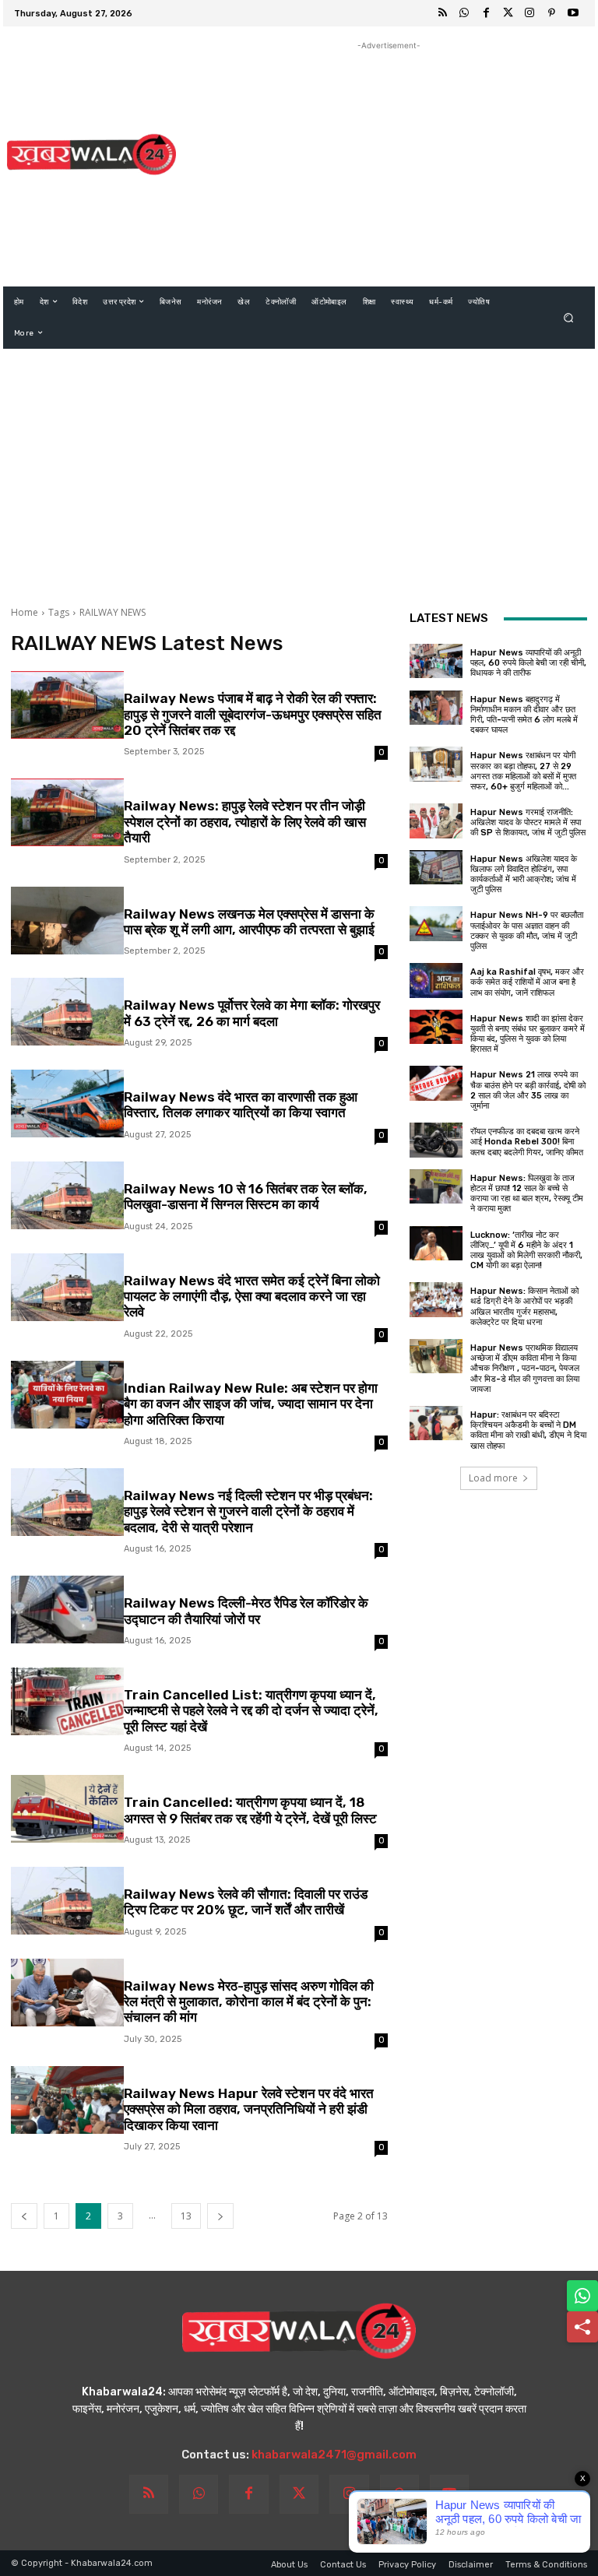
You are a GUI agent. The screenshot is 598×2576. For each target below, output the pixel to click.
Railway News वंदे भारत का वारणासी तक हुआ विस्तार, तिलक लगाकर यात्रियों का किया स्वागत (241, 1105)
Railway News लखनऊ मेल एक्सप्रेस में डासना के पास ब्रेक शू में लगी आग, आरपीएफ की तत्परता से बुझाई (249, 922)
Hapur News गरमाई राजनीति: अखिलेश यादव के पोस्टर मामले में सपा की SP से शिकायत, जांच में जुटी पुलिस (528, 822)
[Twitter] (508, 13)
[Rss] (442, 13)
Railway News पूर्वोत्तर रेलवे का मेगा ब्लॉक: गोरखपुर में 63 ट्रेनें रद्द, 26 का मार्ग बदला (252, 1013)
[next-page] (220, 2216)
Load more (493, 1478)
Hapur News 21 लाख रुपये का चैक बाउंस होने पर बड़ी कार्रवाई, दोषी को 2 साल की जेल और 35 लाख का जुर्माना (528, 1090)
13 (186, 2216)
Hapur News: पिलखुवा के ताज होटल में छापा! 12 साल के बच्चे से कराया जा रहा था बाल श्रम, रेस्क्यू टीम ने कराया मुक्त (527, 1194)
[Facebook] (486, 13)
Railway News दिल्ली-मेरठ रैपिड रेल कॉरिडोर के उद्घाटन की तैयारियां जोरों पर (246, 1611)
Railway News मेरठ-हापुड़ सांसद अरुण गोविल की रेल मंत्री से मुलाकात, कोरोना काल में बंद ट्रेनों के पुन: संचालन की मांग (249, 2002)
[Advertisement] (389, 163)
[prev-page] (24, 2216)
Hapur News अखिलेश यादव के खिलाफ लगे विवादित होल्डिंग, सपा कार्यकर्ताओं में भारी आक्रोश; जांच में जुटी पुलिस (524, 875)
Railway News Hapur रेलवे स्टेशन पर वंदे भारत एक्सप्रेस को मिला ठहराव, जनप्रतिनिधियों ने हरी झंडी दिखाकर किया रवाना (249, 2109)
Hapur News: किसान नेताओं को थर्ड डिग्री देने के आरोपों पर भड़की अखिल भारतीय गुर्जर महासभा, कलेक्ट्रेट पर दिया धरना (524, 1307)
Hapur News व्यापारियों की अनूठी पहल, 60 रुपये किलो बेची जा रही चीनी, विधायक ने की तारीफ (528, 663)
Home (25, 612)
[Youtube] (573, 13)
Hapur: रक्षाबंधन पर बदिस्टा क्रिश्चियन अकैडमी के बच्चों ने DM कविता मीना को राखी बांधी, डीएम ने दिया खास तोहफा (528, 1430)
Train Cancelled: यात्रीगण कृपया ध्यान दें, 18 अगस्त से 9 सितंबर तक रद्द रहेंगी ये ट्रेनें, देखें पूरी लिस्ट (250, 1810)
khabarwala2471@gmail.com (334, 2455)
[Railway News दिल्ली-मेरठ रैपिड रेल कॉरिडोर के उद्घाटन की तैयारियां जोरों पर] (67, 1610)
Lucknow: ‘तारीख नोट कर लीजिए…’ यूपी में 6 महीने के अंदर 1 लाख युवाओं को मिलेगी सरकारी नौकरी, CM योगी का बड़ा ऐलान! (526, 1251)
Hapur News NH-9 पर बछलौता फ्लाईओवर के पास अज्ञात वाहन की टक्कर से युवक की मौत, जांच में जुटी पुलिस (527, 931)
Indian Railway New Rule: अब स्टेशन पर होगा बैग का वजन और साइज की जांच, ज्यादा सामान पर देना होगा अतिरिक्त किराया (251, 1404)
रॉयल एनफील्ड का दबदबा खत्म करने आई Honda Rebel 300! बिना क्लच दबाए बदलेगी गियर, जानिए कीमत (527, 1142)
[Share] (582, 2327)
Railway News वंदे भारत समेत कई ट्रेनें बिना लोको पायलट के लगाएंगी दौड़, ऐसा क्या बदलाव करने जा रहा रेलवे (252, 1297)
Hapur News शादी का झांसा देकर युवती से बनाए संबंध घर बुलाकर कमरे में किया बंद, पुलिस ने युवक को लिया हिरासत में (528, 1034)
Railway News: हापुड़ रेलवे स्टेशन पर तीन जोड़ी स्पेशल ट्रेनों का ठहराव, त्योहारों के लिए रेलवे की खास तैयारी (245, 822)
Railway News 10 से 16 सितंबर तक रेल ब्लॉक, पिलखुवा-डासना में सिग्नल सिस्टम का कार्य (246, 1197)
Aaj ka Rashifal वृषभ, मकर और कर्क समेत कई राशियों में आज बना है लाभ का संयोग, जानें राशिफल (527, 982)
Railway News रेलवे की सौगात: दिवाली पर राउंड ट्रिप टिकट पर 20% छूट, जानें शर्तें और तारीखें (246, 1902)
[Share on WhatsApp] (582, 2296)
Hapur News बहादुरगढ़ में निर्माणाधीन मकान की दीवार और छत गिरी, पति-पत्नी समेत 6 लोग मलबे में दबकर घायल (524, 715)
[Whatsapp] (464, 13)
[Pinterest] (551, 13)
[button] (569, 317)
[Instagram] (529, 13)
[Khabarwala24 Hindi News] (91, 154)
